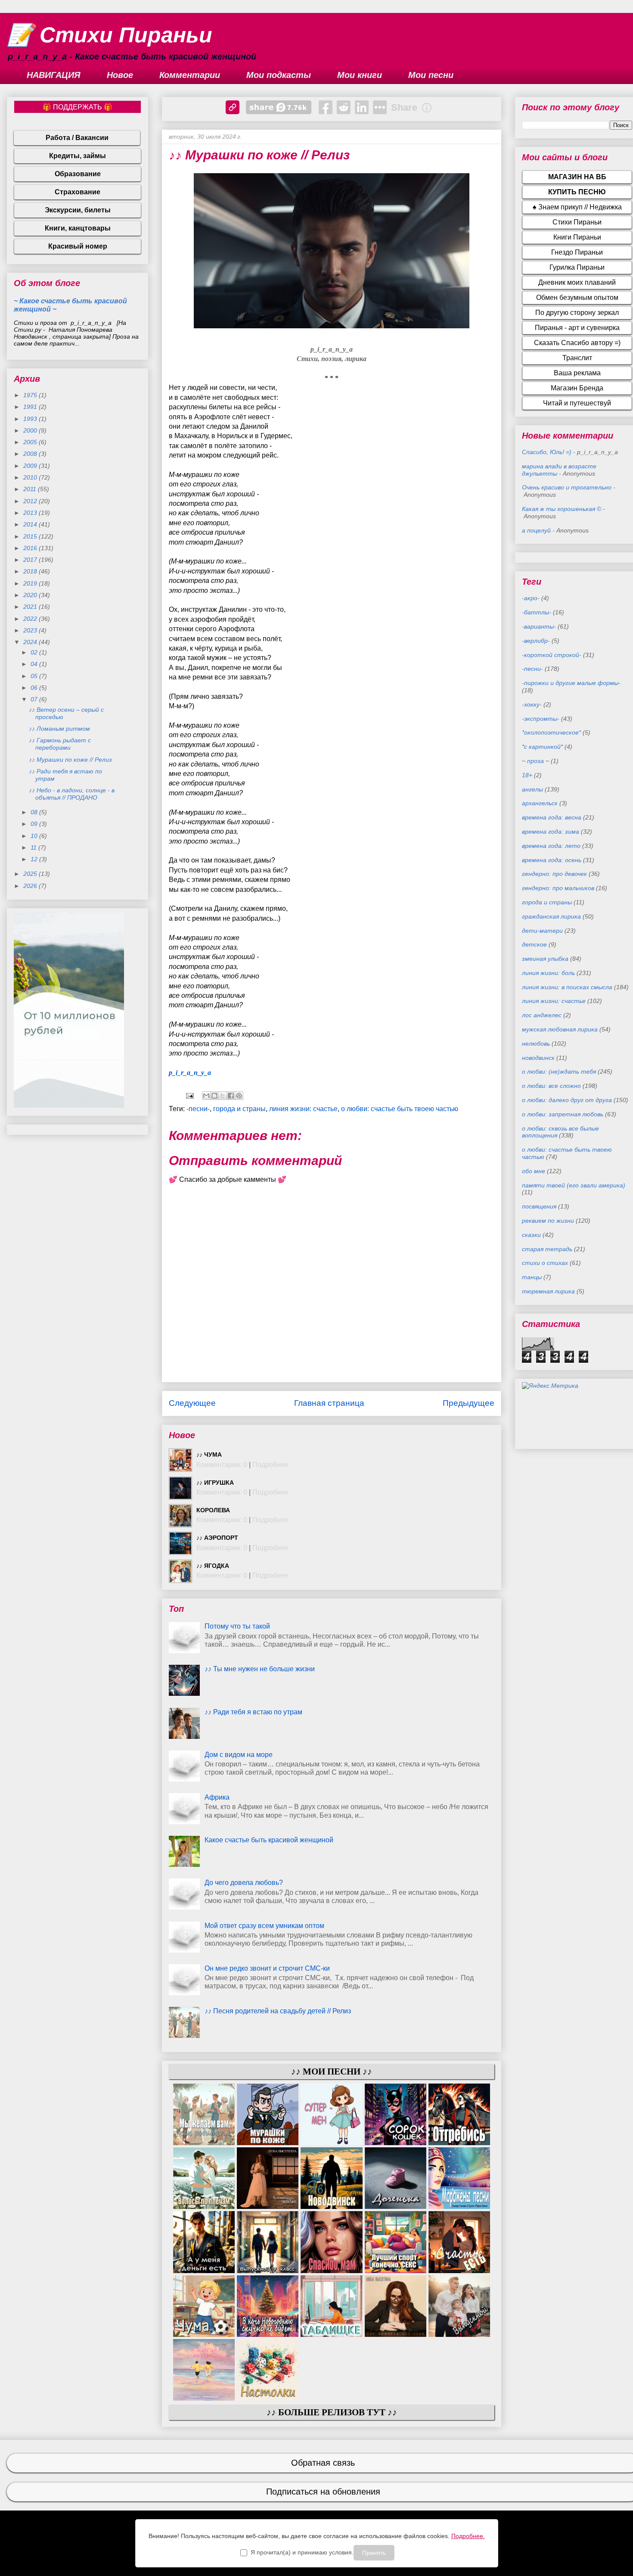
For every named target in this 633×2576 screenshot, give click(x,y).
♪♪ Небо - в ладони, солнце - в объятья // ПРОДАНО (72, 794)
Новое (120, 75)
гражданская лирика (551, 916)
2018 (31, 571)
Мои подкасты (279, 75)
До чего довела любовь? (244, 1883)
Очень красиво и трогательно (567, 487)
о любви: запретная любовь (563, 1114)
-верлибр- (536, 641)
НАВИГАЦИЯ (54, 75)
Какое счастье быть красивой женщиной (269, 1840)
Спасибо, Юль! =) (547, 452)
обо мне (534, 1171)
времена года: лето (551, 846)
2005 (31, 442)
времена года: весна (552, 817)
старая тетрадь (547, 1249)
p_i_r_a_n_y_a (190, 1073)
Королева (213, 1510)
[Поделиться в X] (223, 1096)
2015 (31, 536)
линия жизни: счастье (303, 1109)
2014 (31, 524)
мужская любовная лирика (560, 1029)
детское (534, 944)
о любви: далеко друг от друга (567, 1100)
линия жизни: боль (548, 973)
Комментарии (190, 75)
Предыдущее (469, 1403)
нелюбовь (536, 1043)
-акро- (531, 598)
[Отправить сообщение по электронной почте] (189, 1095)
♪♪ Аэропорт (217, 1538)
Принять (374, 2553)
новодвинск (538, 1058)
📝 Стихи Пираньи (110, 35)
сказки (531, 1235)
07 (35, 699)
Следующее (192, 1403)
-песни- (198, 1109)
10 (35, 836)
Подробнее (270, 1465)
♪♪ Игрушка (215, 1483)
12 (35, 859)
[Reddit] (344, 107)
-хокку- (532, 704)
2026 (31, 886)
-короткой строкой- (552, 655)
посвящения (539, 1206)
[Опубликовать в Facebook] (231, 1096)
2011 (31, 489)
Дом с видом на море (239, 1755)
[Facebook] (326, 107)
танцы (532, 1277)
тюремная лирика (548, 1291)
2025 (31, 874)
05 (35, 676)
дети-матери (542, 931)
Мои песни (431, 75)
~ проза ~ (535, 761)
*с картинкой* (542, 747)
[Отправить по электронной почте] (206, 1096)
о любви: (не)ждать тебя (559, 1072)
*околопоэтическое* (551, 732)
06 (35, 688)
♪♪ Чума (209, 1455)
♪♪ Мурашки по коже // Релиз (70, 760)
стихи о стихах (545, 1263)
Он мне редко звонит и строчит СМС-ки (267, 1968)
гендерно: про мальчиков (558, 888)
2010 (31, 477)
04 (35, 664)
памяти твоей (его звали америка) (574, 1185)
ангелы (532, 789)
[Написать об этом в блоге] (214, 1096)
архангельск (540, 803)
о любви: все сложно (551, 1086)
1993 (31, 419)
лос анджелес (542, 1015)
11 (34, 847)
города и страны (239, 1109)
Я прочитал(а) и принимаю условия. (302, 2552)
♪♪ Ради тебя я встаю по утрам (253, 1712)
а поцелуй (536, 530)
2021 (31, 607)
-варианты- (539, 626)
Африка (217, 1797)
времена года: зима (551, 832)
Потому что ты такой (237, 1626)
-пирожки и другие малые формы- (571, 683)
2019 (31, 583)
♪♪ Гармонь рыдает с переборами (60, 744)
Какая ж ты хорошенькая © (562, 509)
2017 (31, 560)
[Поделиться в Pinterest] (239, 1096)
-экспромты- (541, 719)
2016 (31, 548)
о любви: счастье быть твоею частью (400, 1109)
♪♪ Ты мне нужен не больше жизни (260, 1669)
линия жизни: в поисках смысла (567, 987)
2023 (31, 630)
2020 (31, 595)
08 (35, 812)
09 (35, 824)
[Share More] (380, 107)
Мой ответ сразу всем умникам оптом (264, 1926)
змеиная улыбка (545, 959)
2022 (31, 619)
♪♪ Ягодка (213, 1566)
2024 (31, 642)
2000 (31, 430)
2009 (31, 466)
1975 (31, 395)
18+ (527, 775)
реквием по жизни (548, 1221)
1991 (31, 407)
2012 (31, 501)
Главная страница (329, 1403)
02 (35, 652)
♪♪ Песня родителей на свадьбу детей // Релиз (278, 2011)
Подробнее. (468, 2536)
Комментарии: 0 (222, 1465)
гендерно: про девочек (554, 874)
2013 (31, 513)
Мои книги (360, 75)
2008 (31, 454)
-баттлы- (537, 612)
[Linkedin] (362, 107)
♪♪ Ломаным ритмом (59, 729)
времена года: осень (552, 860)
